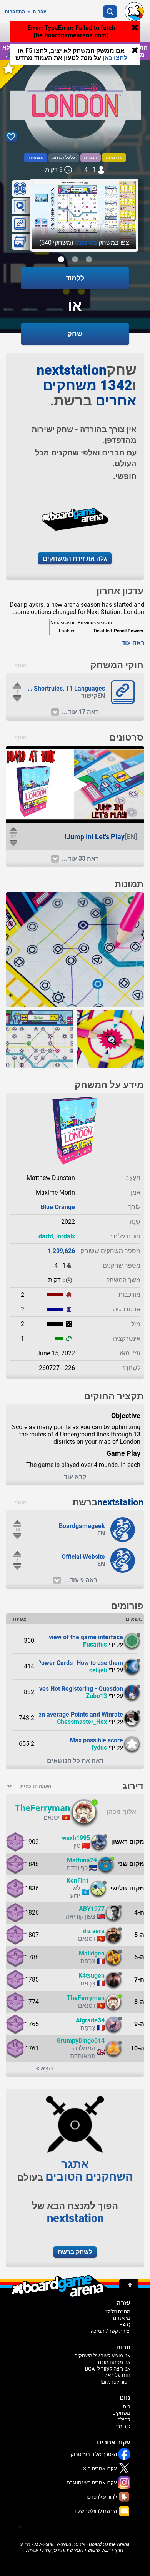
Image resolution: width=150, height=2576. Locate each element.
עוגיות (32, 2550)
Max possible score (96, 1740)
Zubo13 (96, 1696)
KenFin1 (78, 1881)
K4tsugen (92, 1976)
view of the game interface (86, 1637)
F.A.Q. (124, 2325)
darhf (46, 1236)
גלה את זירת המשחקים (75, 558)
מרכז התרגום (26, 55)
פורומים (122, 2426)
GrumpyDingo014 (81, 2041)
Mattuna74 (82, 1860)
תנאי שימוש (99, 2550)
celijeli (98, 1670)
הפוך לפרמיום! (115, 2382)
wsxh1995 (76, 1838)
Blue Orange (58, 1207)
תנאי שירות (72, 2550)
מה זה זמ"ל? (118, 2312)
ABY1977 (92, 1909)
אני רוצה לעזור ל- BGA (108, 2369)
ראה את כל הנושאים (75, 1761)
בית (127, 2407)
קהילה (124, 2420)
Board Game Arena (109, 2544)
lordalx (66, 1236)
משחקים (121, 2413)
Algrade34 (90, 2020)
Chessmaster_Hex (82, 1722)
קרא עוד (75, 1477)
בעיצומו (86, 243)
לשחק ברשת (75, 2252)
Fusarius (95, 1644)
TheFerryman (42, 1808)
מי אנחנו (122, 2318)
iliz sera (94, 1931)
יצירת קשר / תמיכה (111, 2331)
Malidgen (92, 1953)
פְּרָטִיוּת (50, 2550)
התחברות (15, 12)
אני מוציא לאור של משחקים (102, 2356)
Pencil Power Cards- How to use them (71, 1663)
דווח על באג (118, 2375)
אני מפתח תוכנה (113, 2362)
